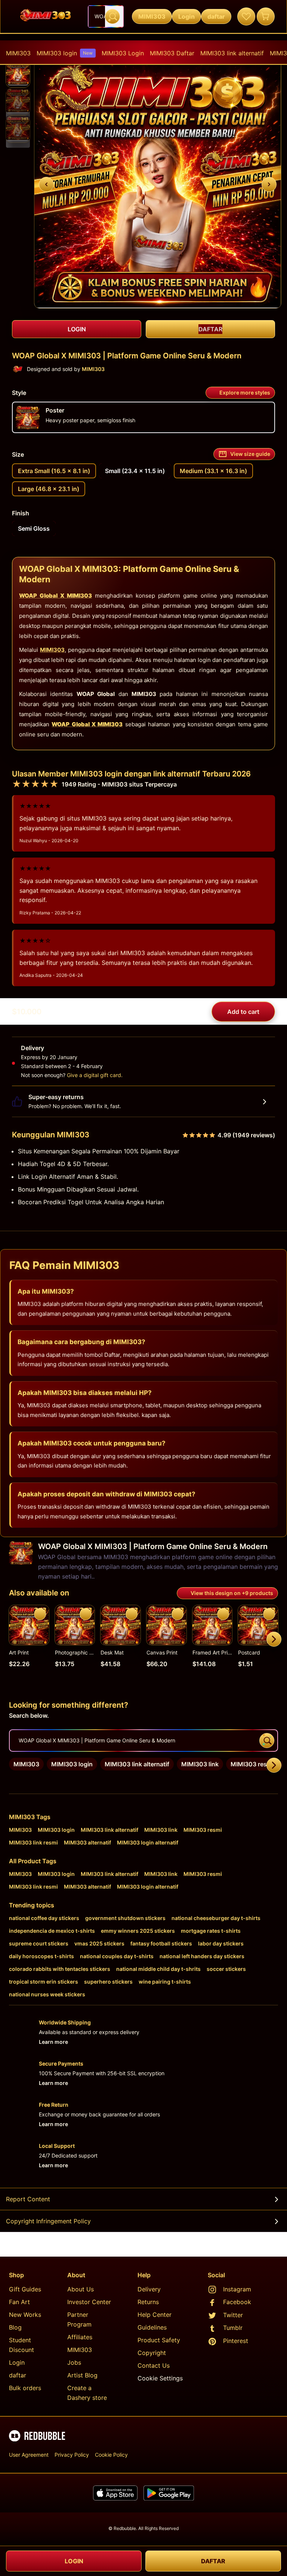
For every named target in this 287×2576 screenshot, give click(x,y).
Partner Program (79, 2319)
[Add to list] (40, 1614)
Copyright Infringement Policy (48, 2221)
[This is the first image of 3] (46, 184)
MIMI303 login (65, 53)
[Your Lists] (246, 16)
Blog (15, 2327)
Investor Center (89, 2302)
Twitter (233, 2315)
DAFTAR (213, 2561)
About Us (81, 2289)
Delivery (149, 2289)
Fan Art (19, 2302)
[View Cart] (266, 16)
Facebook (237, 2302)
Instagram (237, 2289)
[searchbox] (143, 1741)
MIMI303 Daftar (172, 53)
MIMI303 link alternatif (232, 53)
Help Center (155, 2315)
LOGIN (74, 2561)
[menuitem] (18, 53)
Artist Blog (82, 2375)
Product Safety (159, 2340)
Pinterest (236, 2341)
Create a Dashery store (87, 2393)
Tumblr (233, 2328)
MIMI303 (18, 53)
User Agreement (29, 2455)
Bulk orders (25, 2388)
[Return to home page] (46, 16)
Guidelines (152, 2327)
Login (17, 2362)
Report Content (28, 2199)
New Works (25, 2315)
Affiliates (80, 2337)
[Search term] (112, 16)
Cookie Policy (111, 2455)
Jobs (74, 2362)
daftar (18, 2375)
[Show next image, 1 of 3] (269, 184)
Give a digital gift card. (95, 1075)
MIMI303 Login (123, 53)
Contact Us (154, 2365)
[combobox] (106, 16)
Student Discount (21, 2345)
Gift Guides (25, 2289)
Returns (148, 2302)
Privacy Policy (72, 2455)
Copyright (152, 2353)
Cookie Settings (160, 2378)
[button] (18, 73)
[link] (26, 1764)
